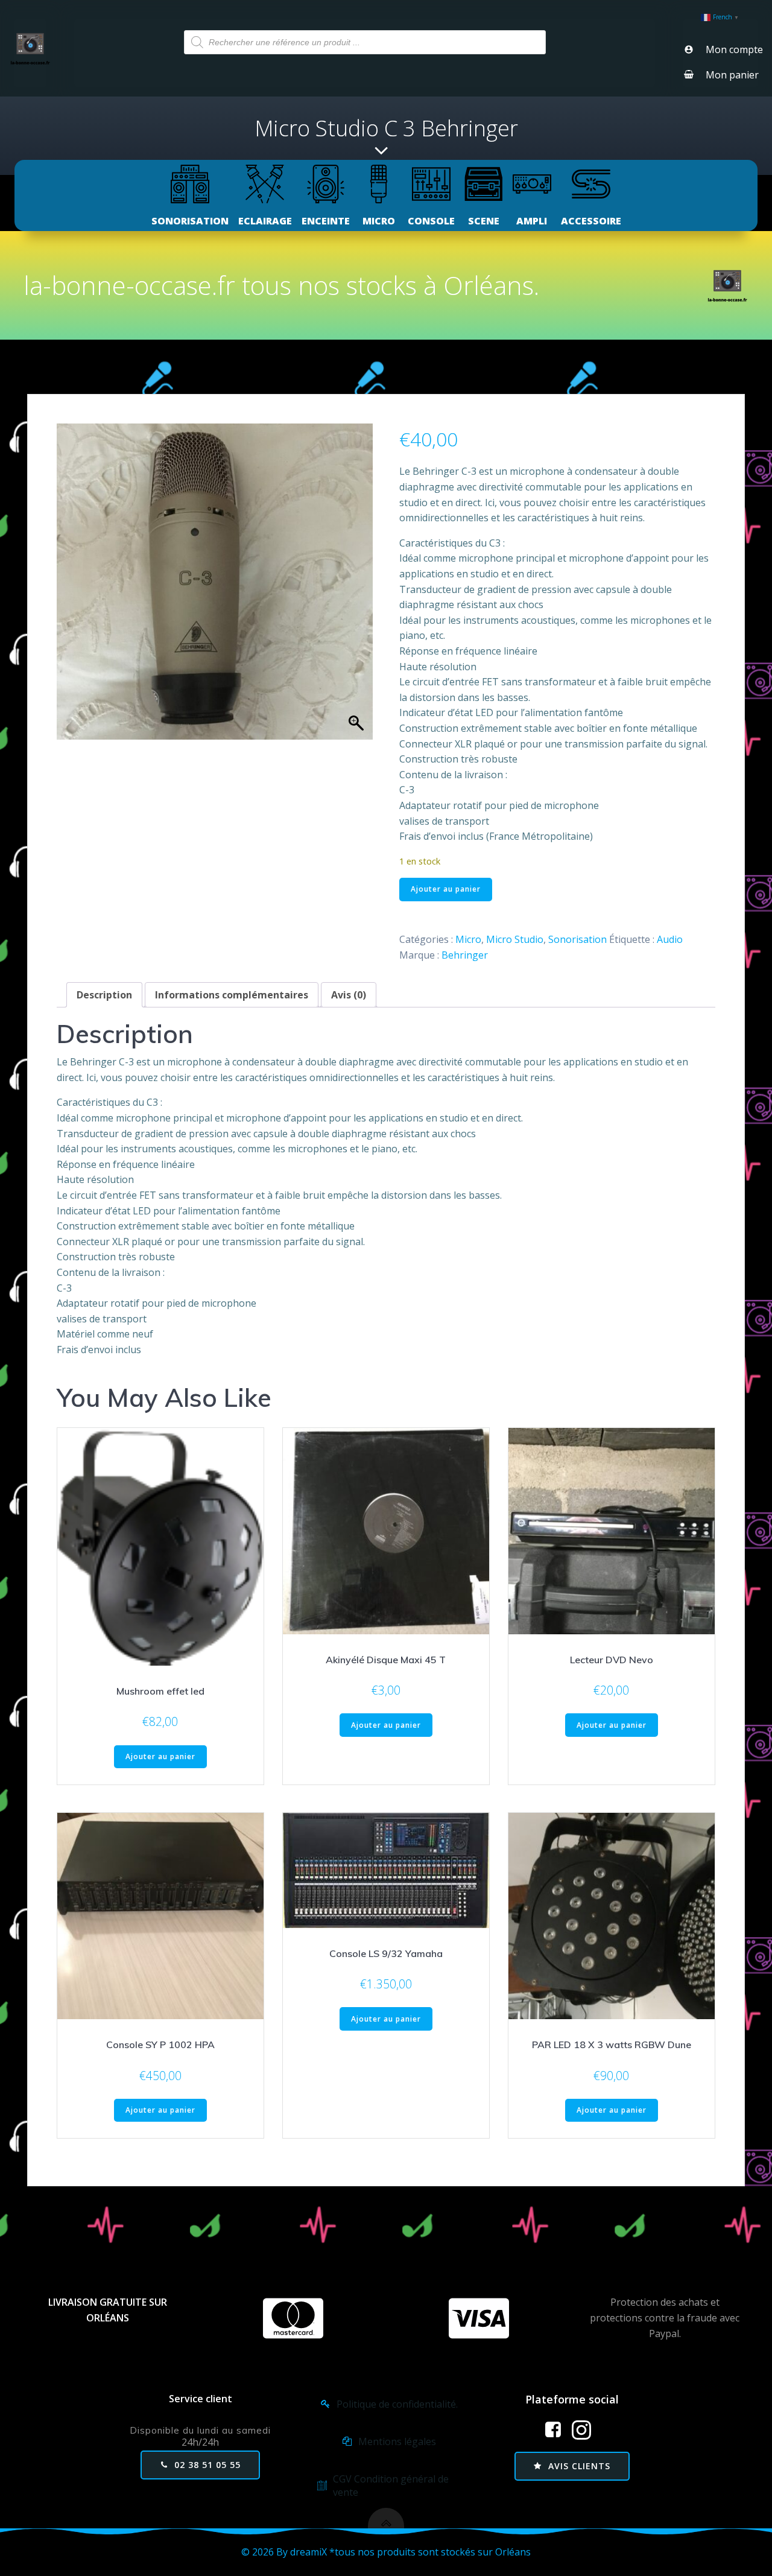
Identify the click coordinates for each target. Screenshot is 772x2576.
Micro (468, 939)
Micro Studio (515, 939)
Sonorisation (577, 939)
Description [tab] (104, 995)
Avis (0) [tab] (349, 995)
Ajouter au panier (446, 889)
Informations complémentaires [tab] (232, 995)
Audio (670, 939)
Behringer (465, 955)
